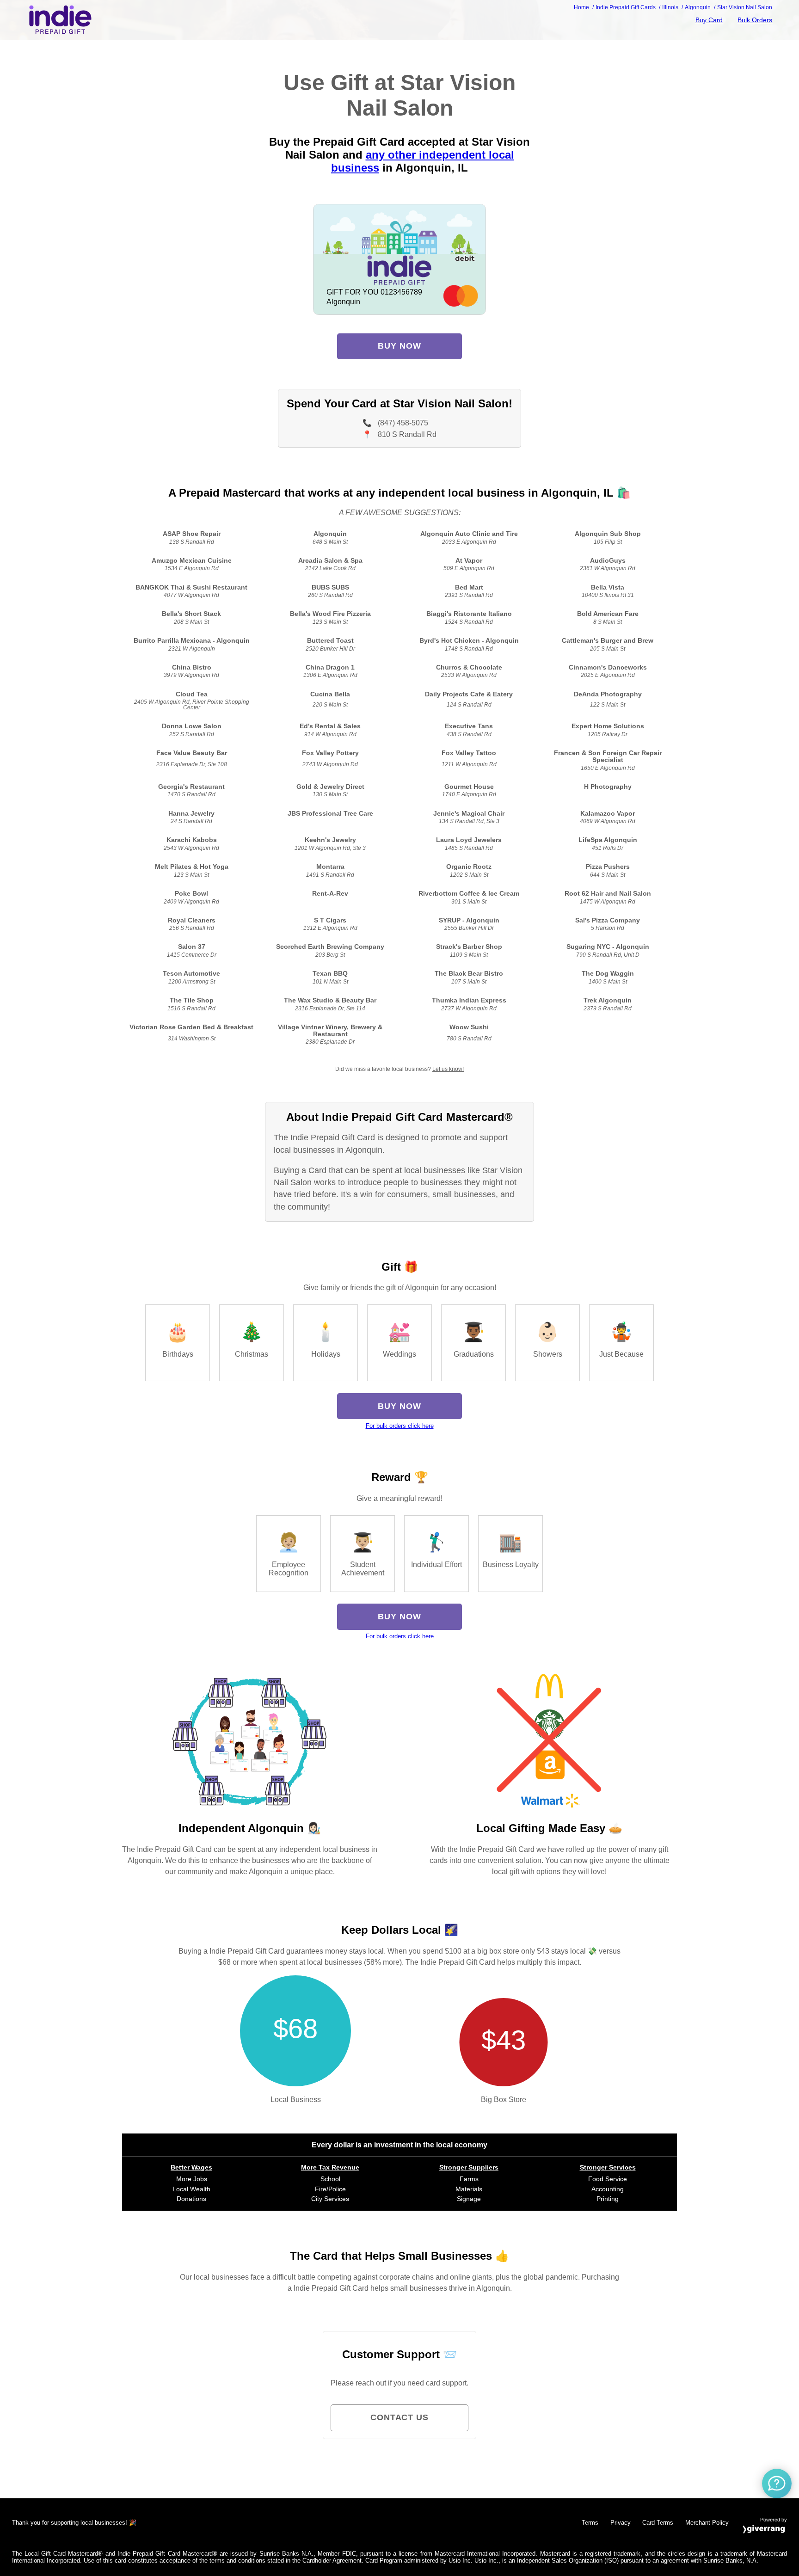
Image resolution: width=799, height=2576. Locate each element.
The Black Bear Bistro (469, 974)
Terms (590, 2523)
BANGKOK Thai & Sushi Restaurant (191, 587)
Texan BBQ (330, 974)
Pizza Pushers (608, 867)
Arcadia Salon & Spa (330, 561)
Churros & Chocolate (469, 667)
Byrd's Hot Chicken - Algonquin (469, 641)
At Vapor (469, 561)
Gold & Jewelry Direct (330, 787)
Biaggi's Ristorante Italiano (469, 614)
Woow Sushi (469, 1027)
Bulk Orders (755, 20)
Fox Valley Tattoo (469, 753)
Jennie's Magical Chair (469, 814)
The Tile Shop (192, 1000)
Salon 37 (192, 947)
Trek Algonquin (608, 1000)
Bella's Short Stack (191, 614)
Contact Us (399, 2417)
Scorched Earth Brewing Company (330, 947)
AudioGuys (608, 561)
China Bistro (192, 667)
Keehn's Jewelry (330, 840)
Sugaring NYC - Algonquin (608, 947)
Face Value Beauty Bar (192, 753)
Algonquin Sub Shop (608, 534)
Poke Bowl (191, 894)
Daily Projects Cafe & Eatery (469, 694)
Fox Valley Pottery (330, 753)
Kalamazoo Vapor (608, 814)
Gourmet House (469, 787)
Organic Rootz (469, 867)
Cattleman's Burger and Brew (608, 641)
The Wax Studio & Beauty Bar (330, 1000)
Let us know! (448, 1069)
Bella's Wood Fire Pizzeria (330, 614)
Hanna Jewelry (191, 814)
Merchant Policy (707, 2523)
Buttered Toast (330, 641)
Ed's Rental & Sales (330, 726)
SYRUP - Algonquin (469, 920)
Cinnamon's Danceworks (608, 667)
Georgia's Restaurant (191, 787)
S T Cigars (330, 920)
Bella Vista (608, 587)
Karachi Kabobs (192, 840)
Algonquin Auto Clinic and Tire (469, 534)
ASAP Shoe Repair (192, 534)
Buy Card (709, 20)
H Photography (608, 787)
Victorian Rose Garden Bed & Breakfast (191, 1027)
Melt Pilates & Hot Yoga (192, 867)
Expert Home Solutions (608, 726)
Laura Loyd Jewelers (469, 840)
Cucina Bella (330, 694)
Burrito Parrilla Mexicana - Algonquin (192, 641)
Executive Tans (469, 726)
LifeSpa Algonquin (608, 840)
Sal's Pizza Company (608, 920)
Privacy (621, 2523)
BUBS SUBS (330, 587)
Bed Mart (469, 587)
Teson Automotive (191, 974)
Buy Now (399, 346)
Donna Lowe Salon (192, 726)
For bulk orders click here (400, 1426)
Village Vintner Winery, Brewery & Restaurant (330, 1031)
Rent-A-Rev (330, 894)
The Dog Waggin (608, 974)
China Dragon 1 (330, 667)
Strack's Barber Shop (469, 947)
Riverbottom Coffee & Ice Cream (469, 894)
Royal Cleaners (192, 920)
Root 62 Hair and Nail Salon (608, 894)
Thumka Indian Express (469, 1000)
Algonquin (330, 534)
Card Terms (658, 2523)
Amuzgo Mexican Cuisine (192, 561)
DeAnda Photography (608, 694)
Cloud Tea (192, 694)
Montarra (330, 867)
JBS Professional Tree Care (330, 814)
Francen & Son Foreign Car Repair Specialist (608, 756)
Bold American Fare (608, 614)
